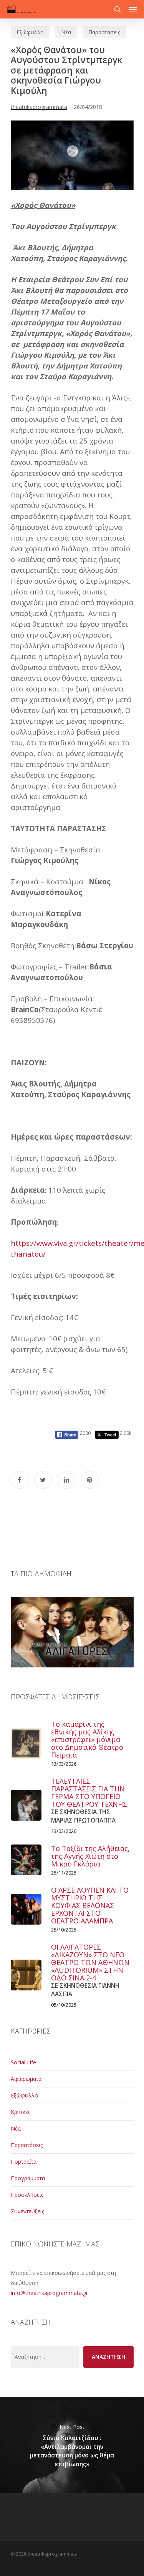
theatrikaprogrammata (39, 107)
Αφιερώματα (26, 2079)
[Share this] (20, 1480)
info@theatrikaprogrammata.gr (49, 2293)
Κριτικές (21, 2112)
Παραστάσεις (104, 32)
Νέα (66, 32)
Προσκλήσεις (27, 2195)
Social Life (23, 2062)
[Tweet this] (43, 1480)
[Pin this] (90, 1480)
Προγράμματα (28, 2178)
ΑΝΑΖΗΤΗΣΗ (108, 2357)
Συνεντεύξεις (27, 2211)
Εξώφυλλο (30, 32)
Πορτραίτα (24, 2162)
